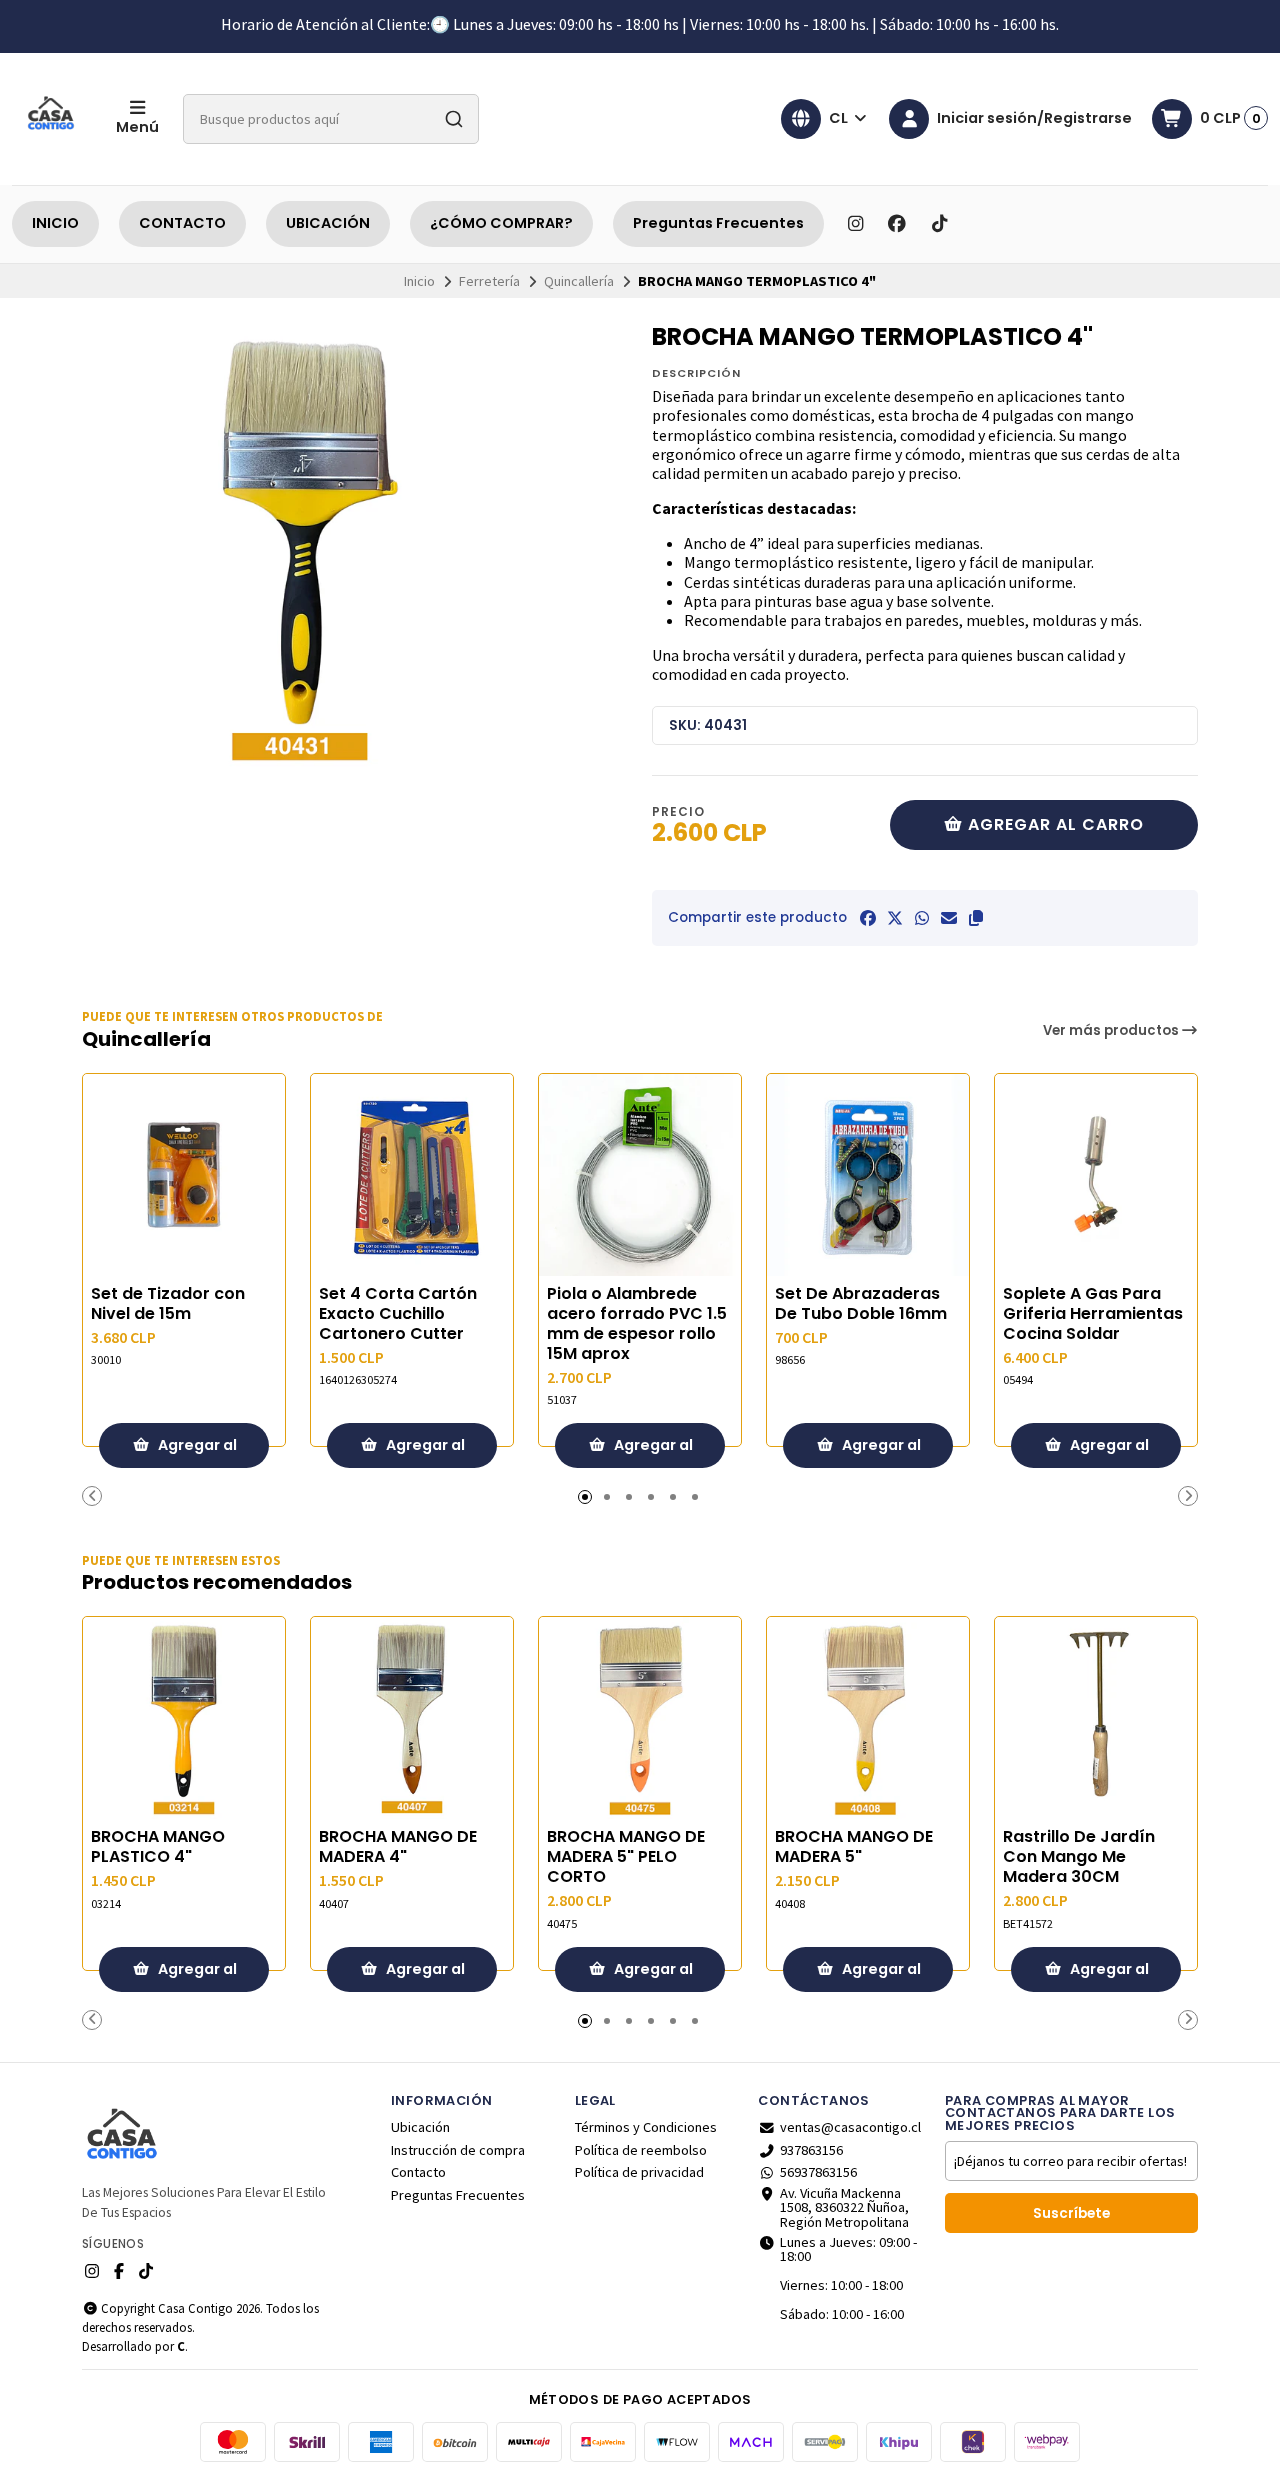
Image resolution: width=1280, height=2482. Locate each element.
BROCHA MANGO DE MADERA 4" (398, 1847)
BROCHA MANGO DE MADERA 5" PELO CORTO (626, 1857)
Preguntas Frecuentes (718, 223)
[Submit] (454, 119)
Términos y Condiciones (646, 2127)
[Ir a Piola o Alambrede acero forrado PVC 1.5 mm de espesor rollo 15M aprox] (640, 1175)
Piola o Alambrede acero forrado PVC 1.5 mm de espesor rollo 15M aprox (637, 1324)
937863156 (811, 2150)
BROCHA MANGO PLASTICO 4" (158, 1847)
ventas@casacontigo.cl (850, 2127)
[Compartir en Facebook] (868, 918)
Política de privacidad (639, 2172)
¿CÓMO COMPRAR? (501, 223)
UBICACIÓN (328, 223)
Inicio (419, 281)
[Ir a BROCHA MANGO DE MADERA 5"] (868, 1718)
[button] (976, 918)
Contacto (418, 2172)
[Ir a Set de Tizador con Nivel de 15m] (184, 1175)
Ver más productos (1112, 1030)
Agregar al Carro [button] (196, 1451)
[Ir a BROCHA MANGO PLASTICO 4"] (184, 1718)
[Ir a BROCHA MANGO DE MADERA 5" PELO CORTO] (640, 1718)
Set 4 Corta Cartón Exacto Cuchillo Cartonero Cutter (398, 1314)
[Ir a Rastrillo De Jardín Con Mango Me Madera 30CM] (1096, 1718)
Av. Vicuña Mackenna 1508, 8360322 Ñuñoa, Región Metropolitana (844, 2207)
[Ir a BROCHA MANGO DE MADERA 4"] (412, 1718)
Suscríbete (1071, 2213)
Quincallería (579, 281)
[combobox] (331, 119)
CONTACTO (182, 223)
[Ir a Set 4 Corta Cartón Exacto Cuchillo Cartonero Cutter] (412, 1175)
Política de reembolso (641, 2150)
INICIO (55, 223)
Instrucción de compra (458, 2150)
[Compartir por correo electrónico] (949, 918)
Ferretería (489, 281)
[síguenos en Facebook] (897, 224)
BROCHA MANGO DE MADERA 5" (854, 1847)
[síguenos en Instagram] (855, 224)
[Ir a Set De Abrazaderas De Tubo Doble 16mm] (868, 1175)
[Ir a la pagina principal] (52, 119)
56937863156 (818, 2172)
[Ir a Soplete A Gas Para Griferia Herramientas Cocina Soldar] (1096, 1175)
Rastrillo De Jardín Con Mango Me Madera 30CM (1079, 1857)
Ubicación (420, 2127)
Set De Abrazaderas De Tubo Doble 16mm (861, 1304)
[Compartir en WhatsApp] (922, 918)
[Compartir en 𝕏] (895, 918)
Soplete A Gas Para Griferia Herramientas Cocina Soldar (1093, 1314)
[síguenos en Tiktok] (939, 224)
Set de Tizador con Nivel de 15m (168, 1304)
